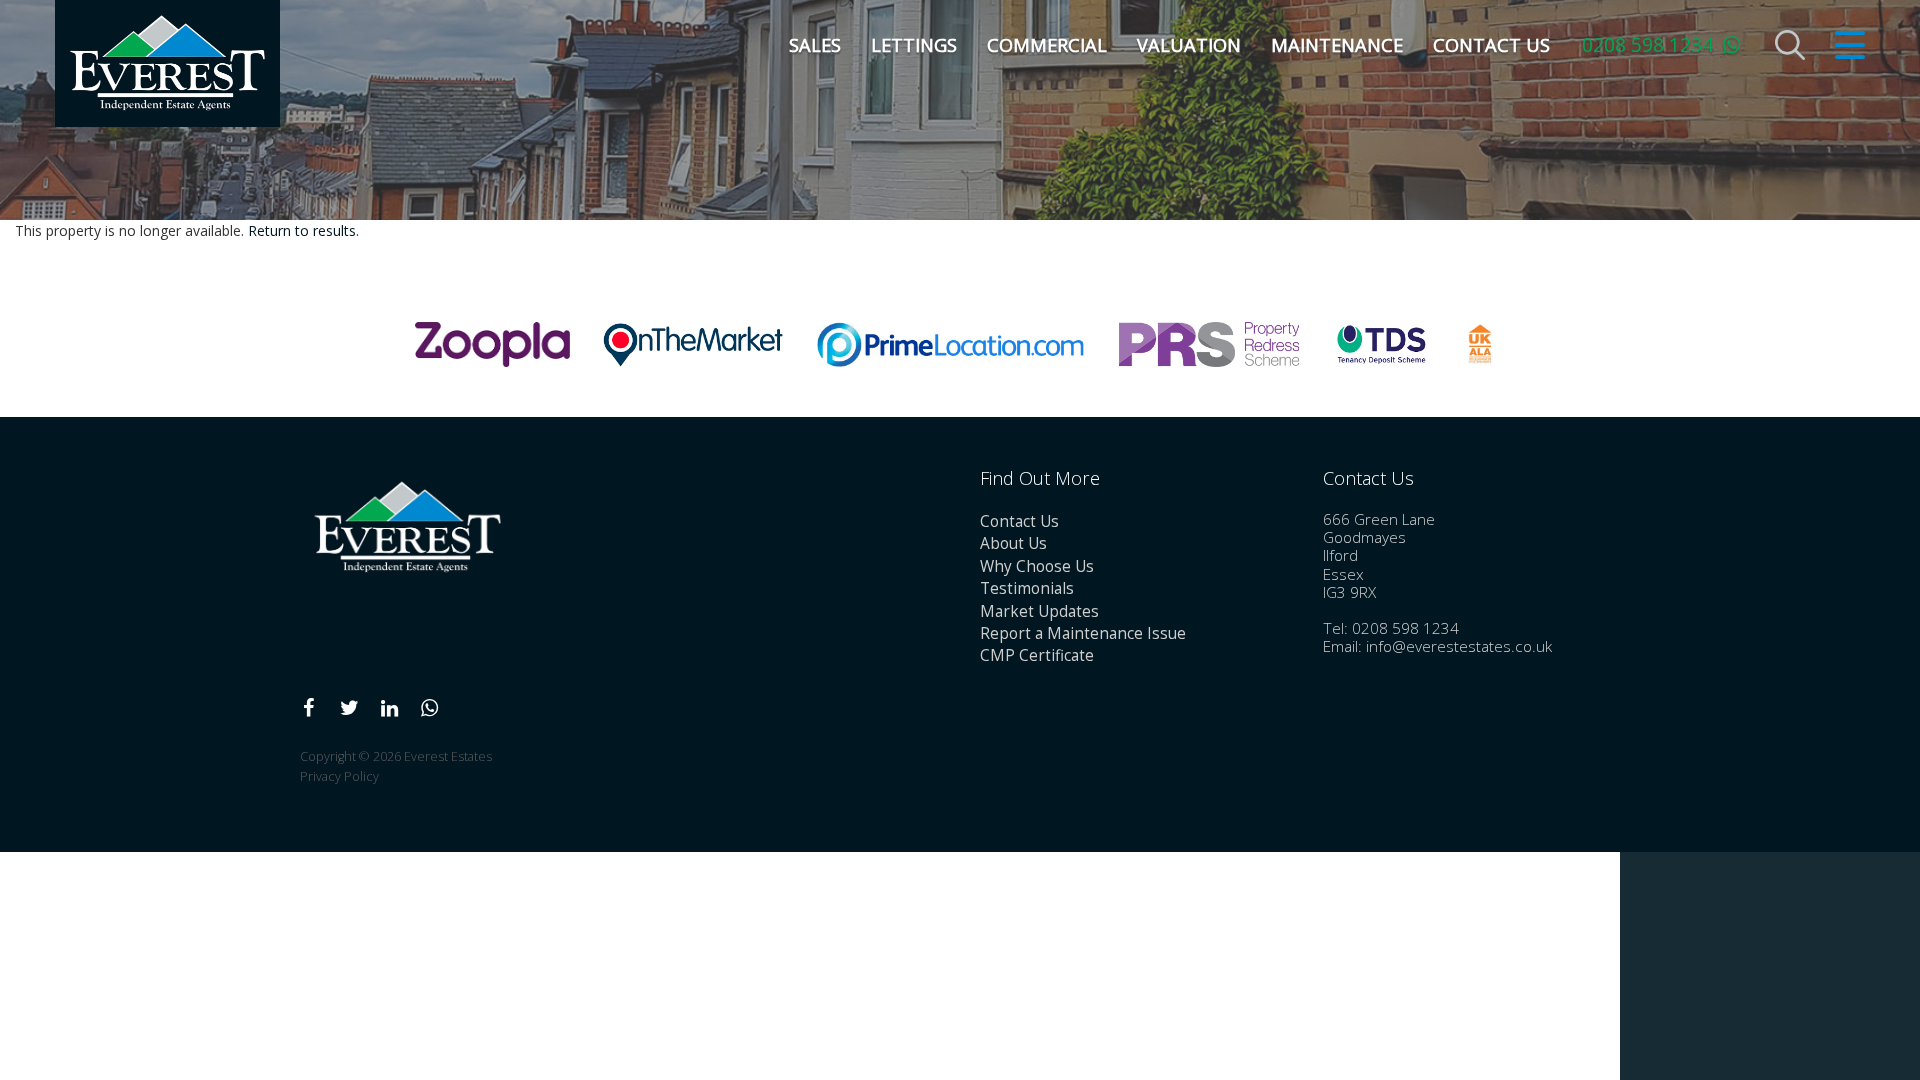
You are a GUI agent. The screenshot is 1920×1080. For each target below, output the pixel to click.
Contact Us (1491, 45)
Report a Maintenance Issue (1083, 633)
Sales (815, 45)
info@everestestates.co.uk (1459, 646)
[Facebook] (308, 709)
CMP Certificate (1037, 655)
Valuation (1189, 45)
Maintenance (1337, 45)
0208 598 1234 (1647, 44)
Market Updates (1039, 611)
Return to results (302, 230)
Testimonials (1027, 588)
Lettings (914, 45)
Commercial (1047, 45)
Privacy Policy (339, 776)
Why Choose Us (1037, 566)
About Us (1013, 543)
